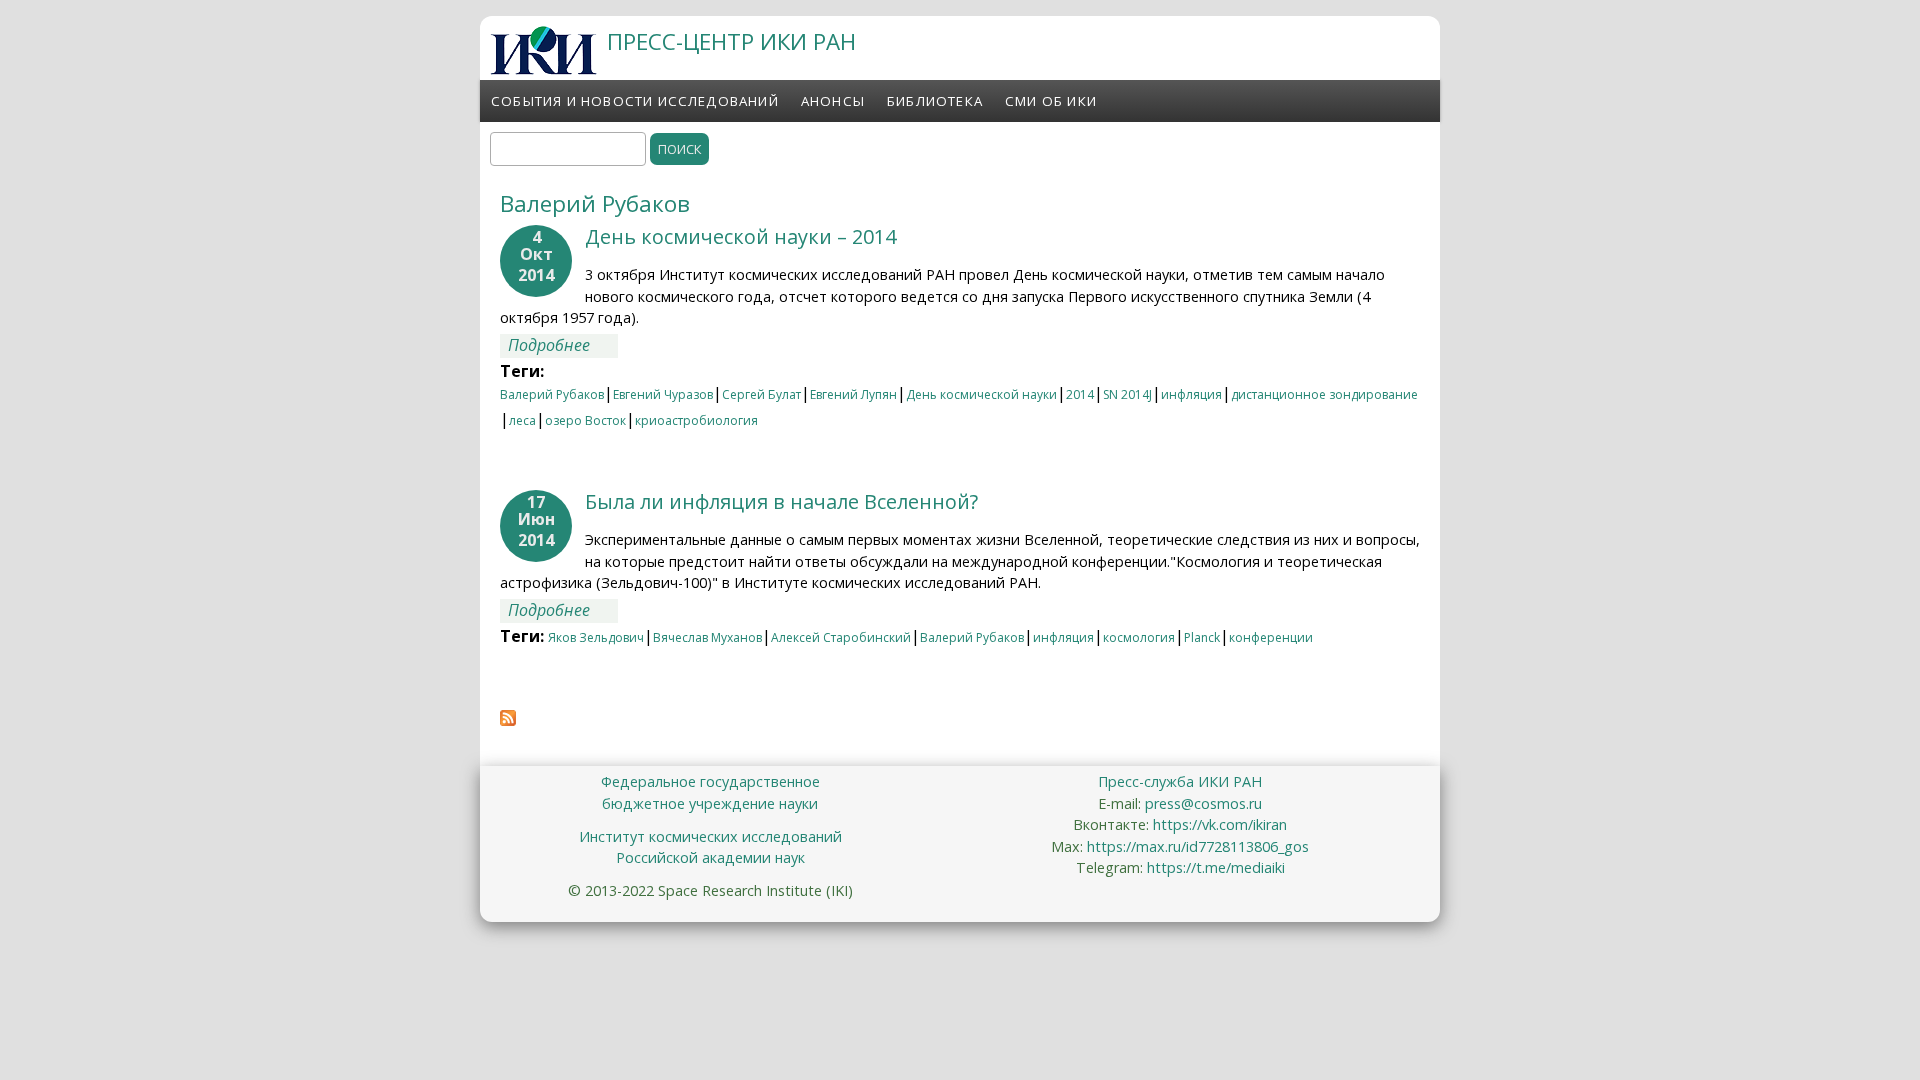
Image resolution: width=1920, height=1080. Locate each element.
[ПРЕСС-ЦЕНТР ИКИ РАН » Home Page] (543, 69)
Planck (1202, 637)
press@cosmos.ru (1203, 803)
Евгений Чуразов (663, 394)
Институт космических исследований (710, 836)
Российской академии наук (710, 857)
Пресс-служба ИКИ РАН (1180, 781)
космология (1139, 637)
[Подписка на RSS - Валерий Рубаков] (508, 720)
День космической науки (981, 394)
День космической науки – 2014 (740, 236)
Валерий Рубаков (552, 394)
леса (522, 420)
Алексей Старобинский (841, 637)
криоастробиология (696, 420)
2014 (1080, 394)
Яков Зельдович (596, 637)
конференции (1271, 637)
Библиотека (935, 101)
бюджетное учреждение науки (710, 803)
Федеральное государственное (710, 781)
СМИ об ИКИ (1051, 101)
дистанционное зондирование (1324, 394)
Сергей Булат (761, 394)
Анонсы (833, 101)
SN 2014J (1127, 394)
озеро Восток (585, 420)
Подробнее (563, 345)
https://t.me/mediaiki (1216, 867)
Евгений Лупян (853, 394)
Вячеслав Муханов (707, 637)
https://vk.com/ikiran (1220, 824)
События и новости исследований (635, 101)
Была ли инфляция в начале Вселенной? (781, 501)
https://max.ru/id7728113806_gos (1198, 846)
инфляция (1191, 394)
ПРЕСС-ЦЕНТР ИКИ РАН (731, 41)
